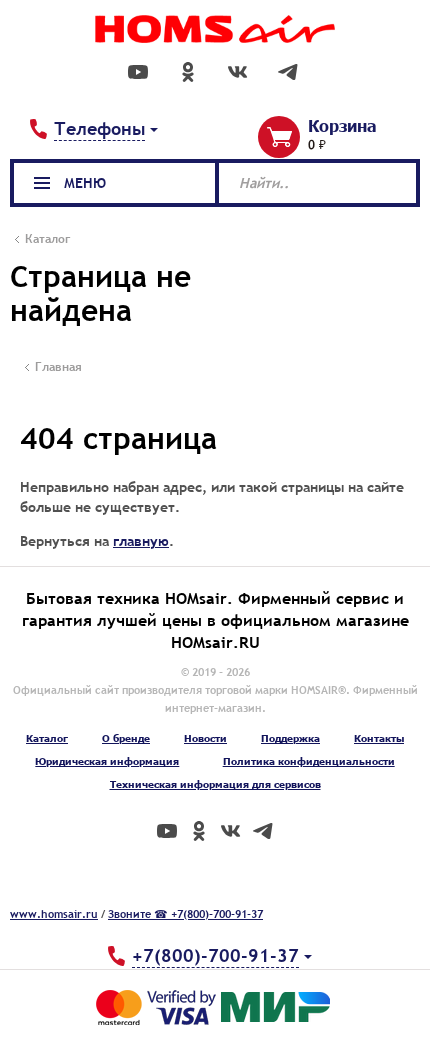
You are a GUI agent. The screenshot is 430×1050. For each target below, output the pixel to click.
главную (141, 541)
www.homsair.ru (54, 914)
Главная (58, 367)
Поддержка (290, 738)
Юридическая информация (107, 761)
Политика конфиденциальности (309, 761)
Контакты (379, 738)
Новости (205, 738)
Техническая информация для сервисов (215, 784)
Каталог (47, 738)
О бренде (126, 738)
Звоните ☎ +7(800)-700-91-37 (185, 914)
